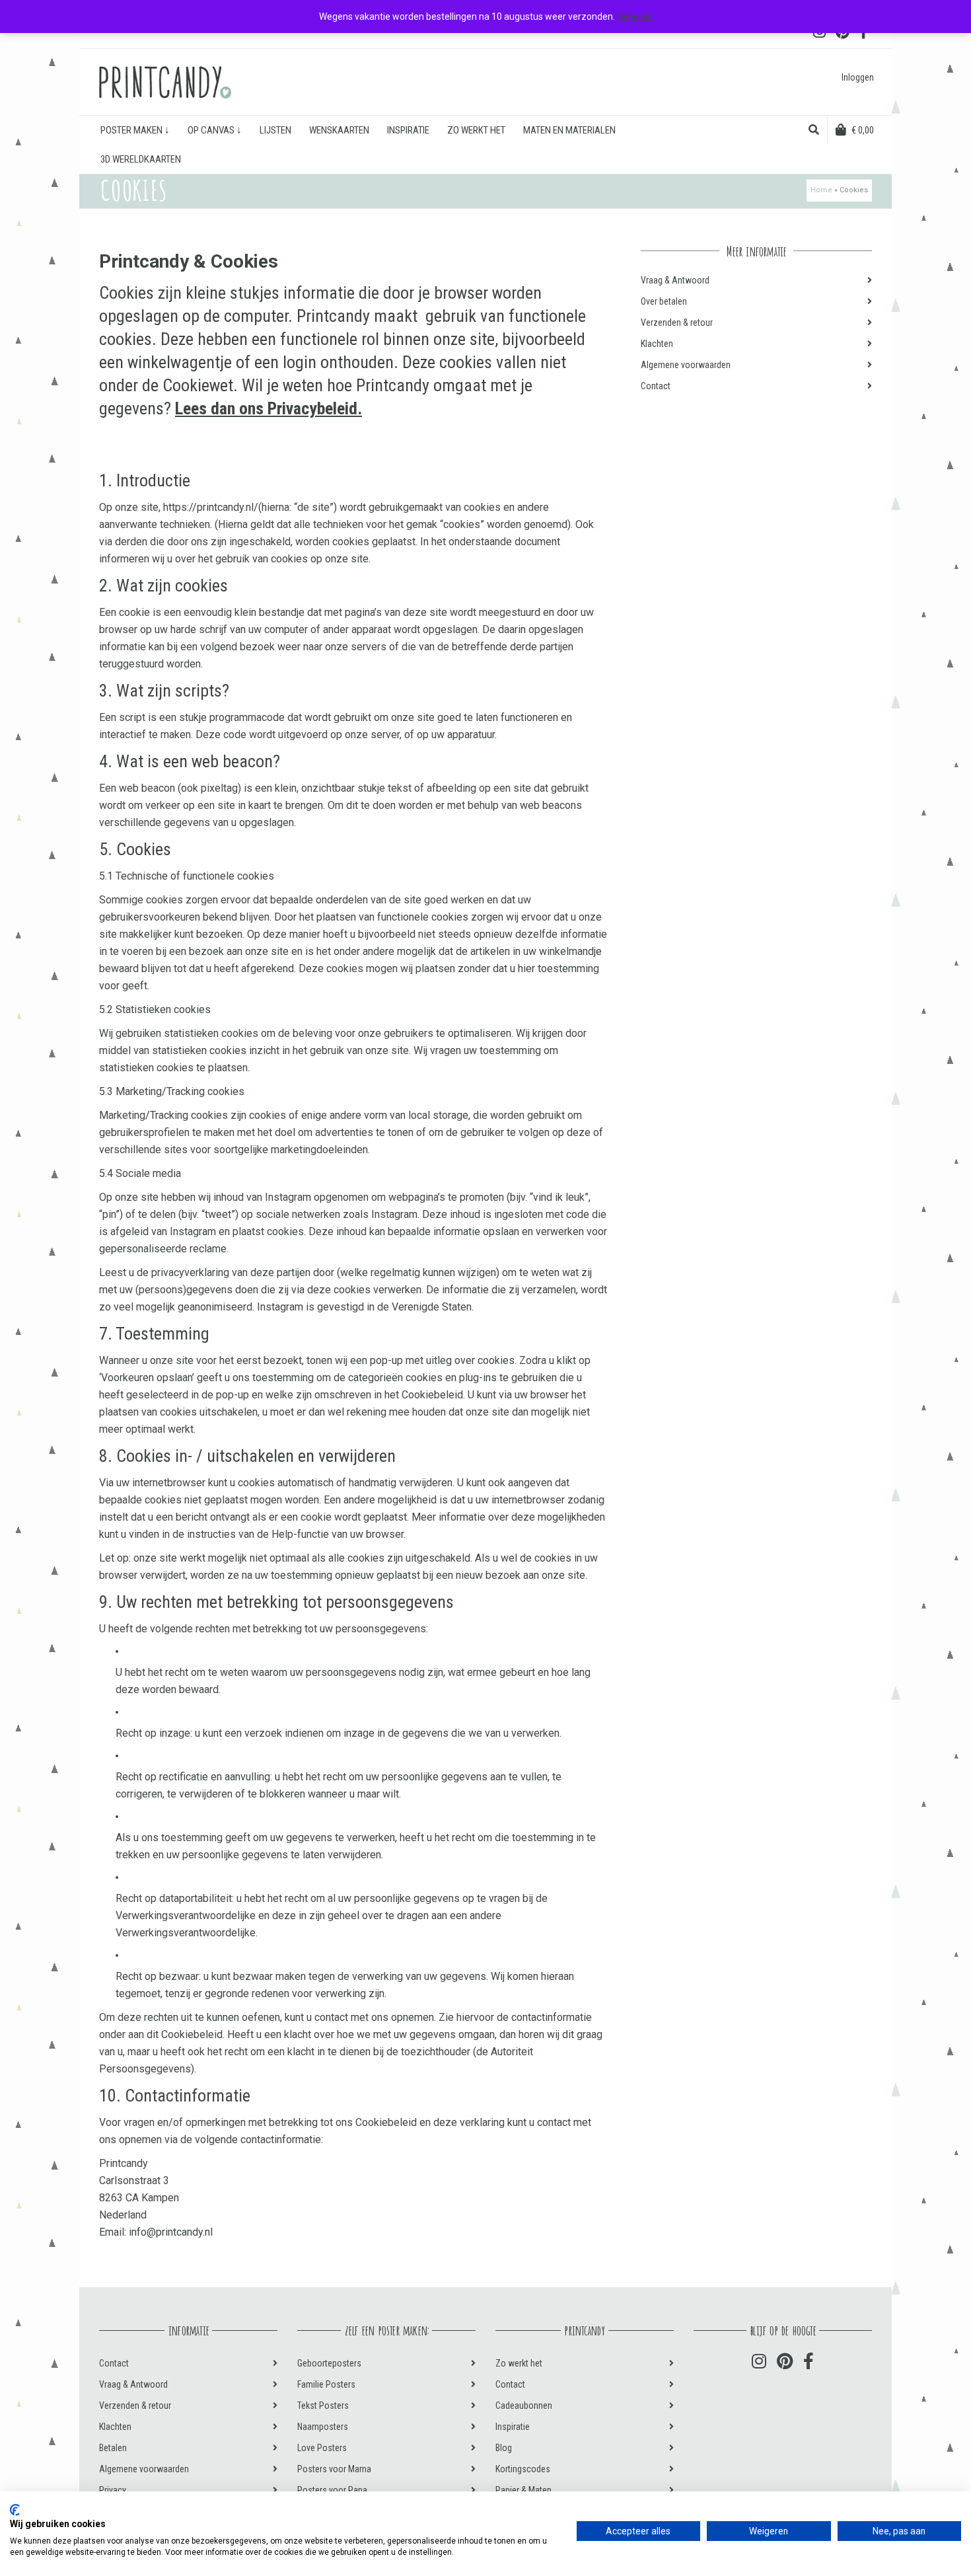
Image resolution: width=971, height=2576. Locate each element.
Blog (504, 2448)
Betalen (113, 2448)
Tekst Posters (323, 2406)
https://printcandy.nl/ (211, 507)
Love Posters (322, 2448)
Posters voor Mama (334, 2469)
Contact (656, 386)
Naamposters (323, 2427)
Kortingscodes (523, 2469)
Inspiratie (513, 2427)
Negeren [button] (635, 17)
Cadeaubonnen (524, 2406)
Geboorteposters (329, 2363)
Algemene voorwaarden (686, 365)
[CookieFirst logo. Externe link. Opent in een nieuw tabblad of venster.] (15, 2510)
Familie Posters (326, 2384)
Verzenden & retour (677, 322)
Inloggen (858, 77)
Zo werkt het (519, 2363)
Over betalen (664, 301)
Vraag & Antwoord (675, 280)
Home (821, 190)
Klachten (657, 344)
